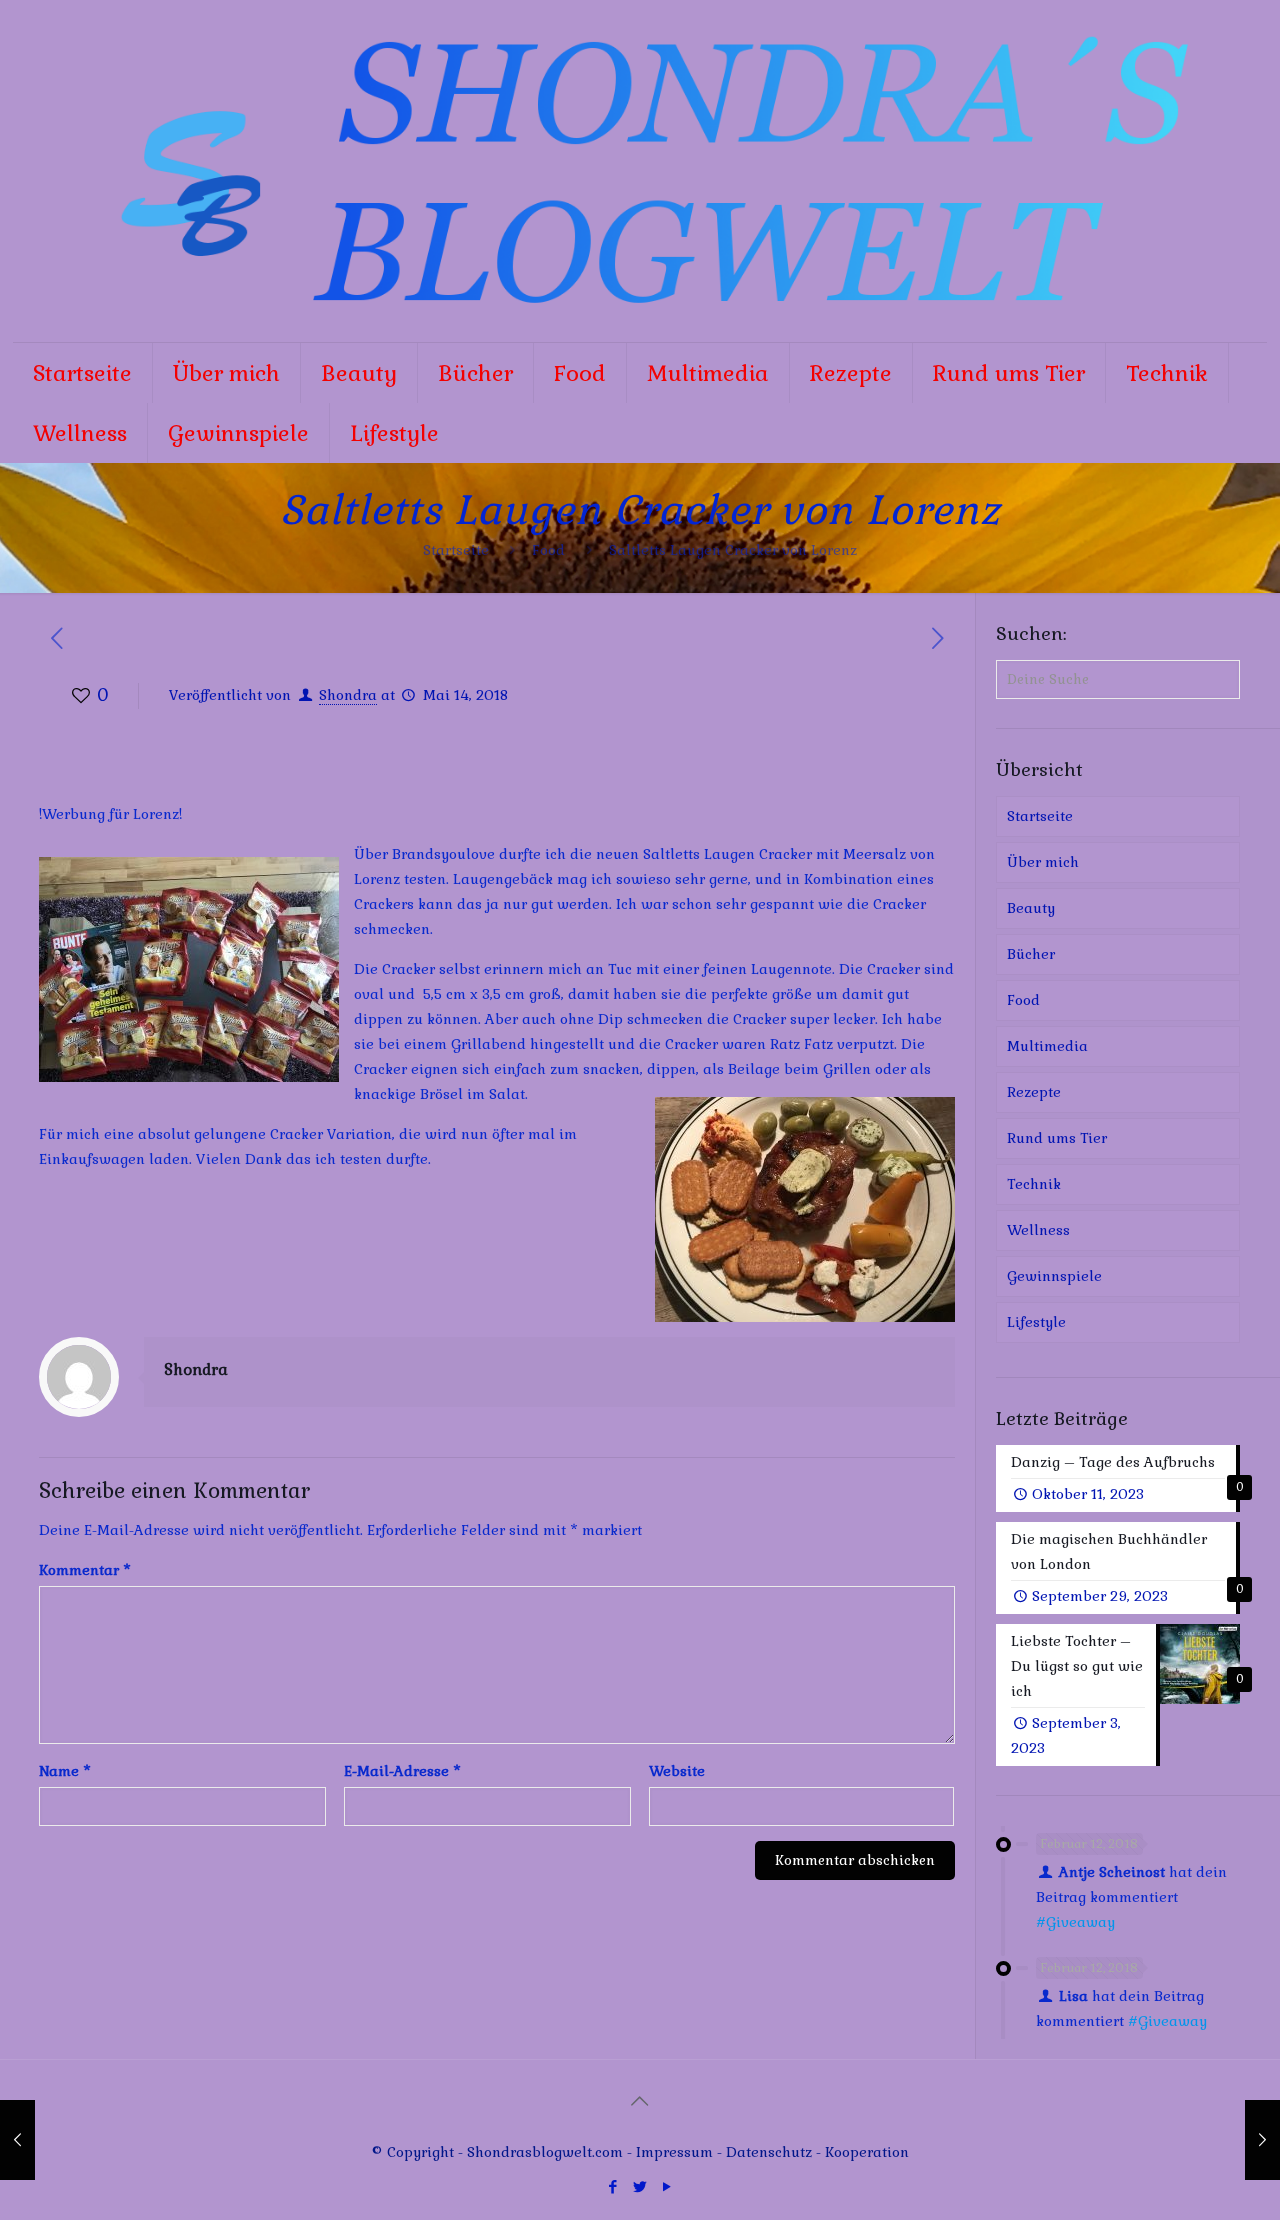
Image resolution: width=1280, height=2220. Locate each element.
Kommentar (85, 1570)
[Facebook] (612, 2186)
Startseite (456, 550)
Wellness (1038, 1230)
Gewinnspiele (1054, 1276)
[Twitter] (639, 2186)
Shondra (348, 695)
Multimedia (1047, 1046)
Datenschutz (771, 2152)
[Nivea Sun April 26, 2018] (17, 2140)
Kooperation (867, 2152)
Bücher (1031, 954)
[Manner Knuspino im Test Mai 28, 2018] (1262, 2140)
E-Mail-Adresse (402, 1771)
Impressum (674, 2152)
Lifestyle (1036, 1322)
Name (65, 1771)
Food (548, 550)
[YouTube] (666, 2186)
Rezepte (1034, 1092)
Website (677, 1771)
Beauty (1031, 908)
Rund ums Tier (1057, 1138)
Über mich (1043, 862)
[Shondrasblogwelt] (640, 171)
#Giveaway (1075, 1922)
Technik (1034, 1184)
